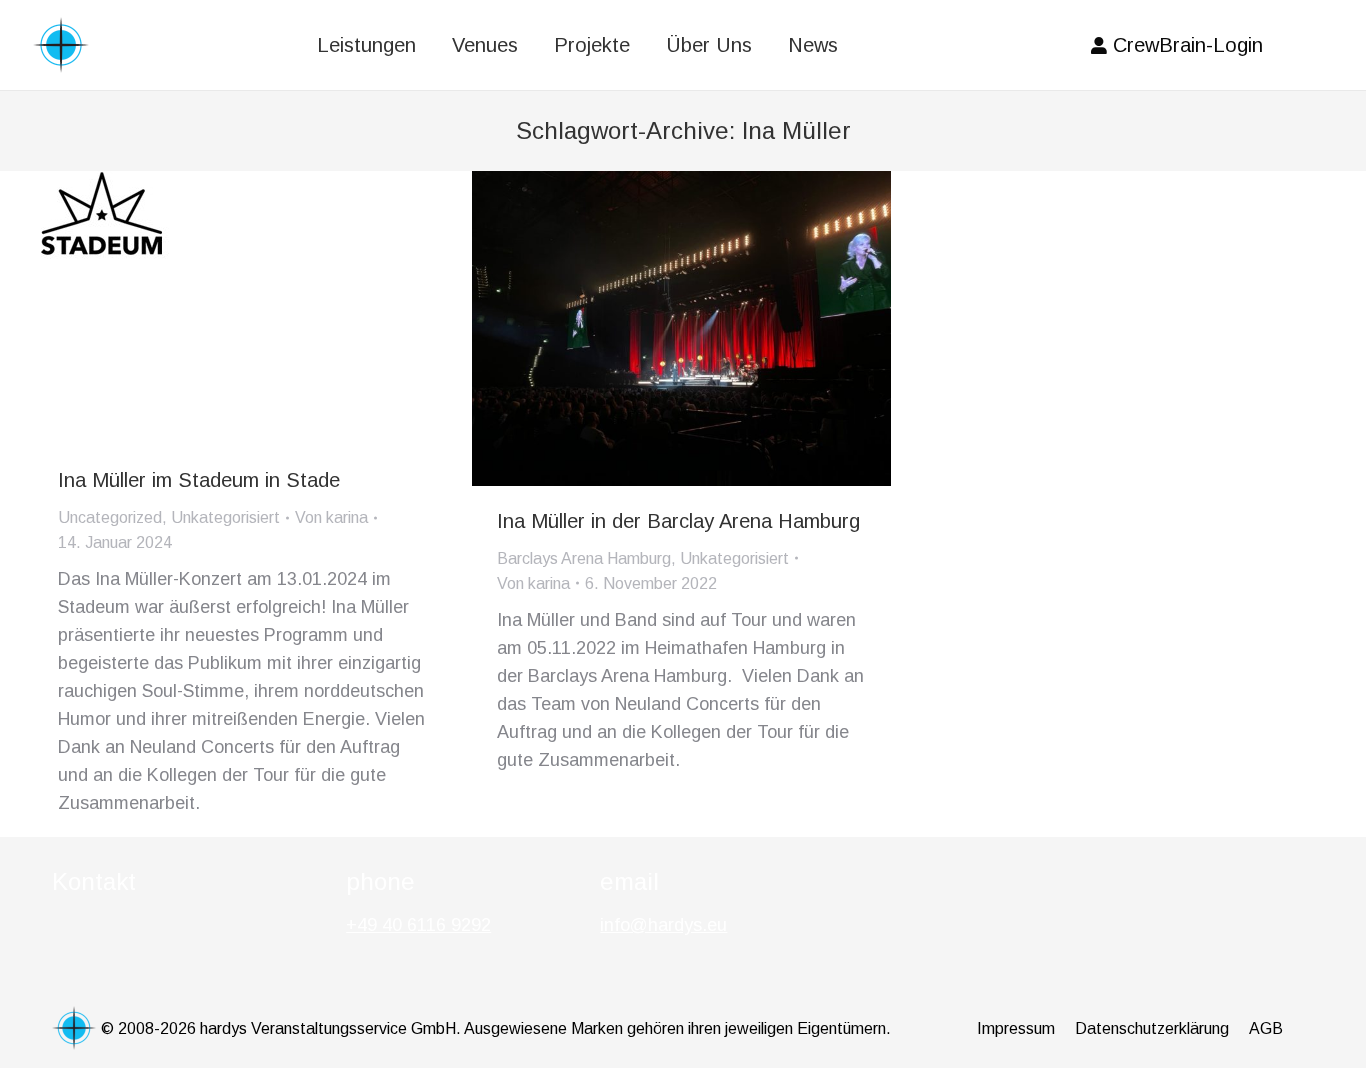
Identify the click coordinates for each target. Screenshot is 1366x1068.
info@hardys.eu (663, 925)
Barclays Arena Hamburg (584, 558)
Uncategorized (110, 517)
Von (331, 517)
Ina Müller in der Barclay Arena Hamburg (678, 521)
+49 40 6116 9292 (418, 925)
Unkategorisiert (225, 517)
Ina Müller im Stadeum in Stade (199, 480)
